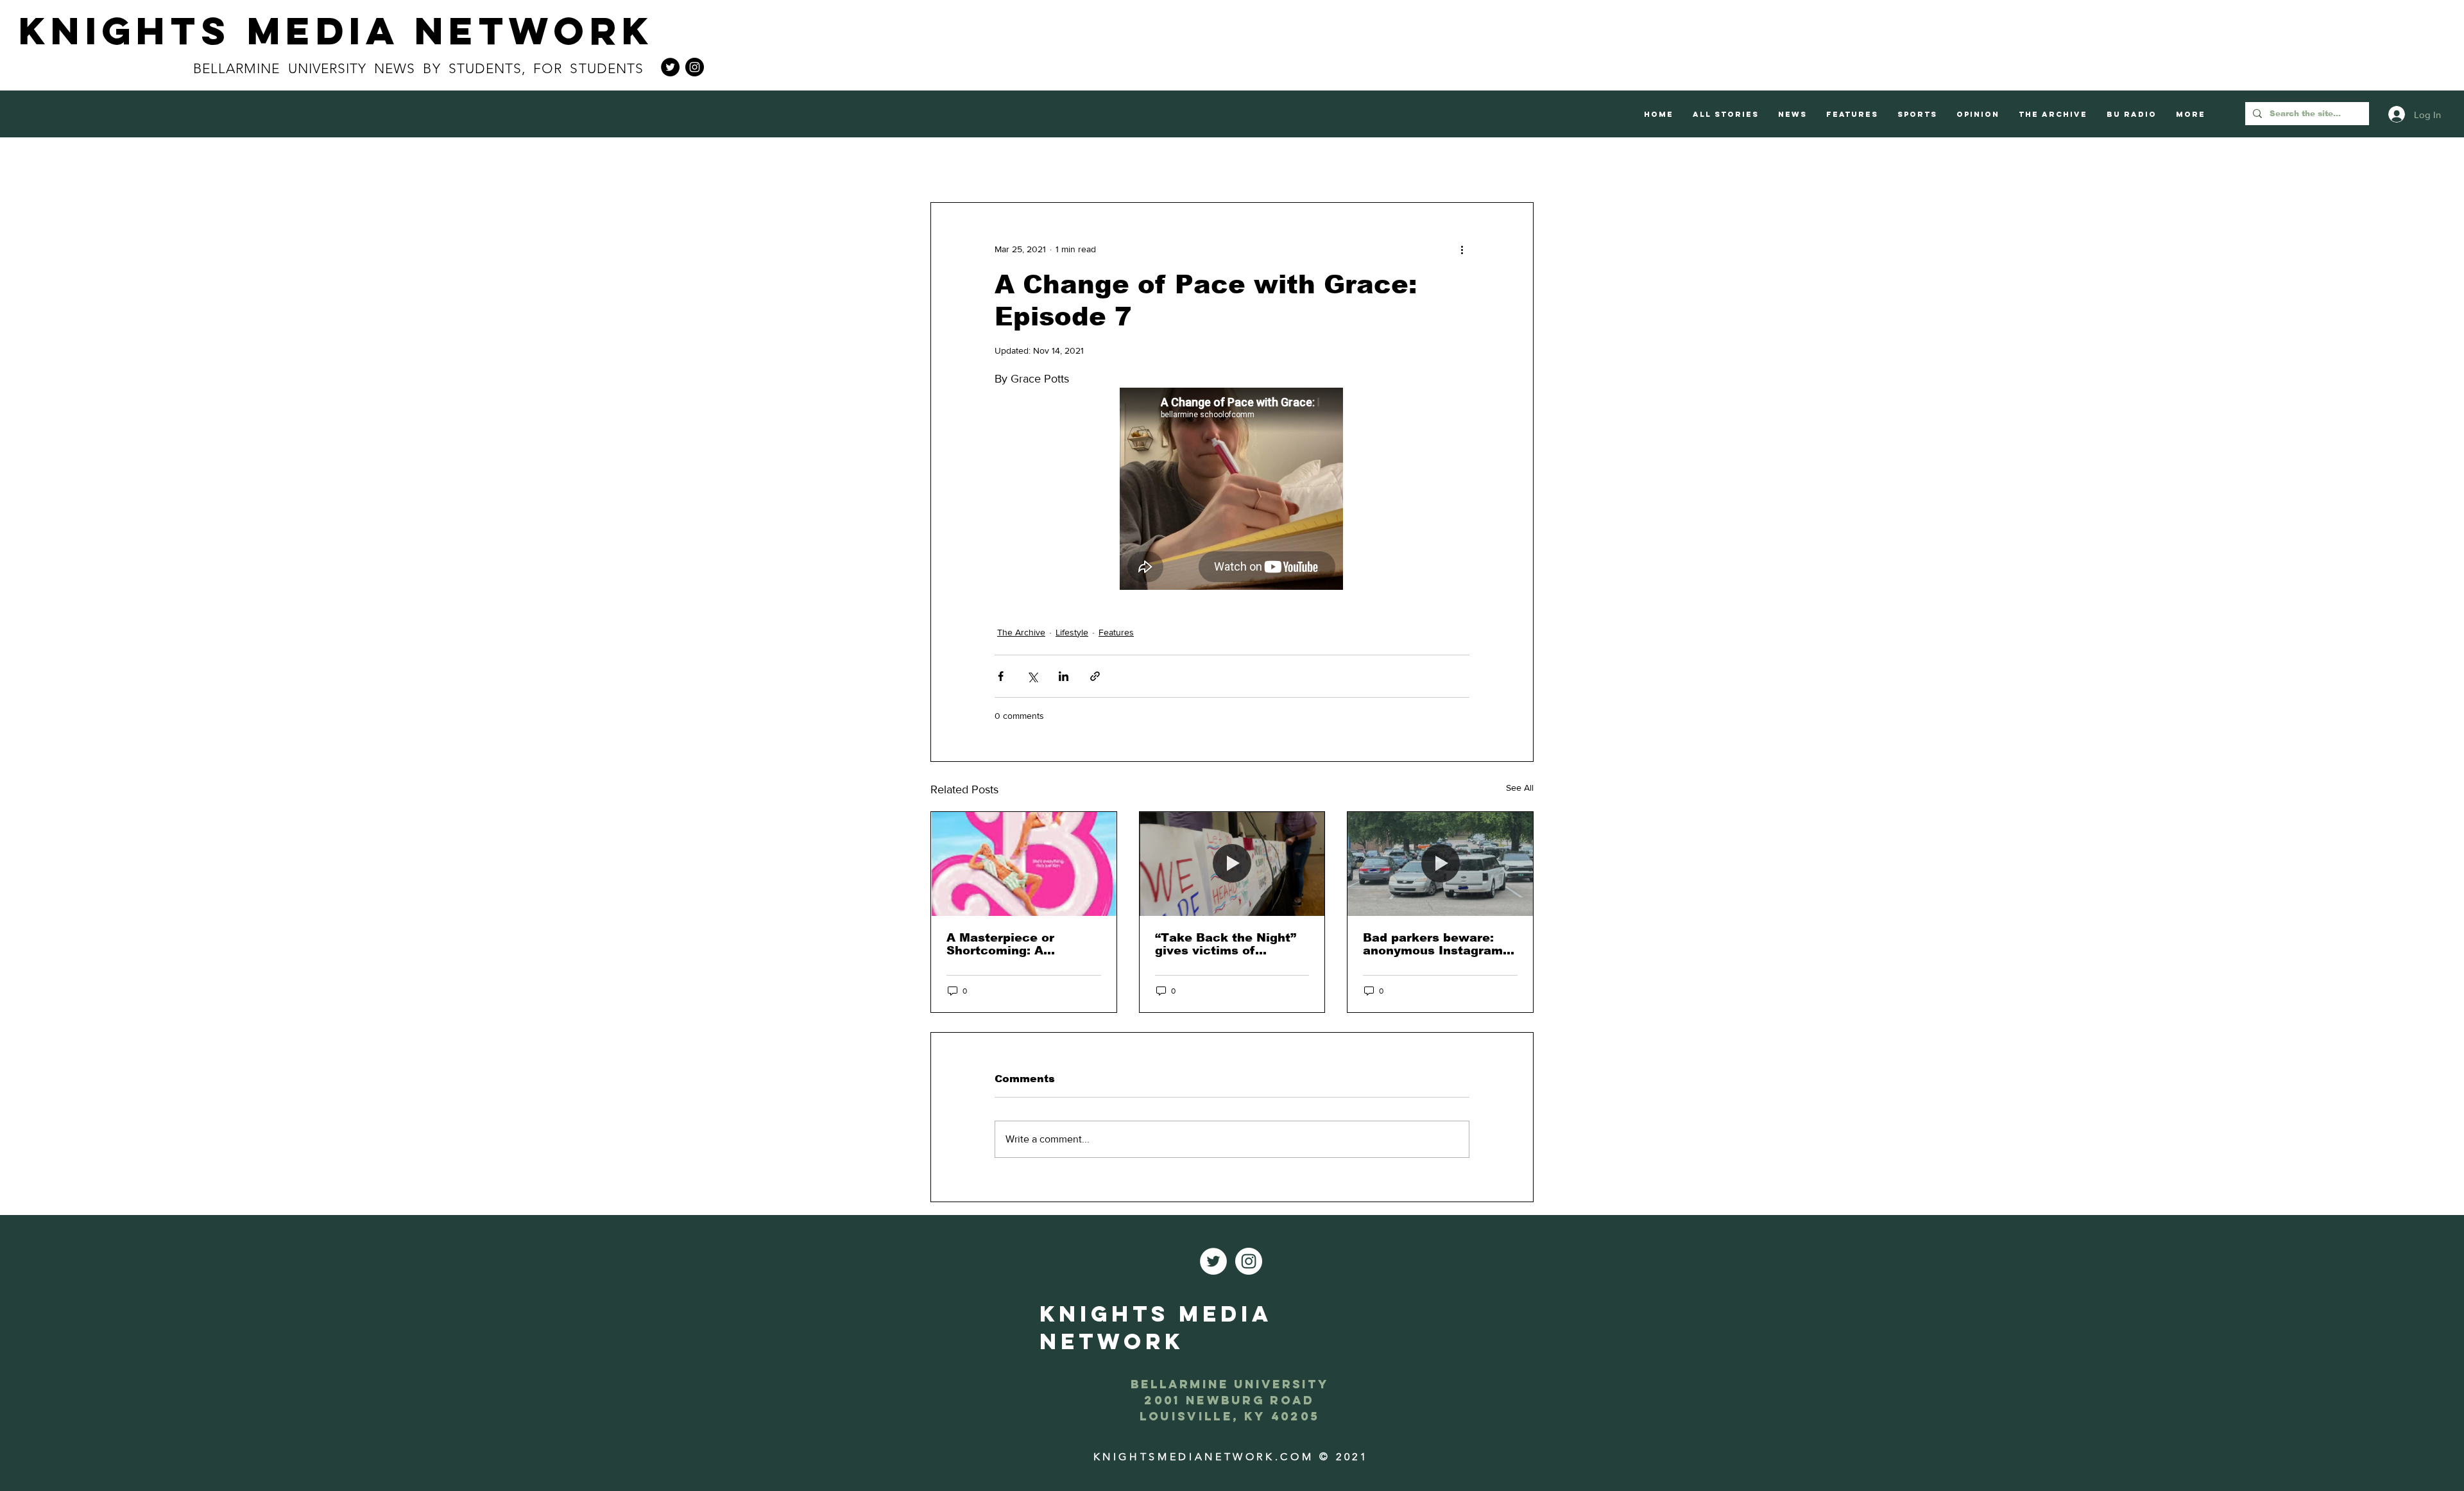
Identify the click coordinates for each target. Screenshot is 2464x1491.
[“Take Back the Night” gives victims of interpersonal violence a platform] (1232, 864)
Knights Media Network (336, 30)
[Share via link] (1095, 676)
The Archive (1021, 632)
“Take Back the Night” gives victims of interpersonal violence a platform (1231, 944)
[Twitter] (670, 67)
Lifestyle (1072, 632)
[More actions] (1462, 249)
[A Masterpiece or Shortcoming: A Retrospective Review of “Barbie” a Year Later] (1024, 864)
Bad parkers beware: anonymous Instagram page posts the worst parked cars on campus (1437, 944)
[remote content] (1232, 490)
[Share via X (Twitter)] (1032, 676)
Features (1116, 632)
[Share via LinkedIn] (1064, 676)
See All (1520, 788)
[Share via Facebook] (1001, 676)
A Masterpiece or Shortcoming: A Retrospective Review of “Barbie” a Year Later (1022, 944)
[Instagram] (695, 67)
